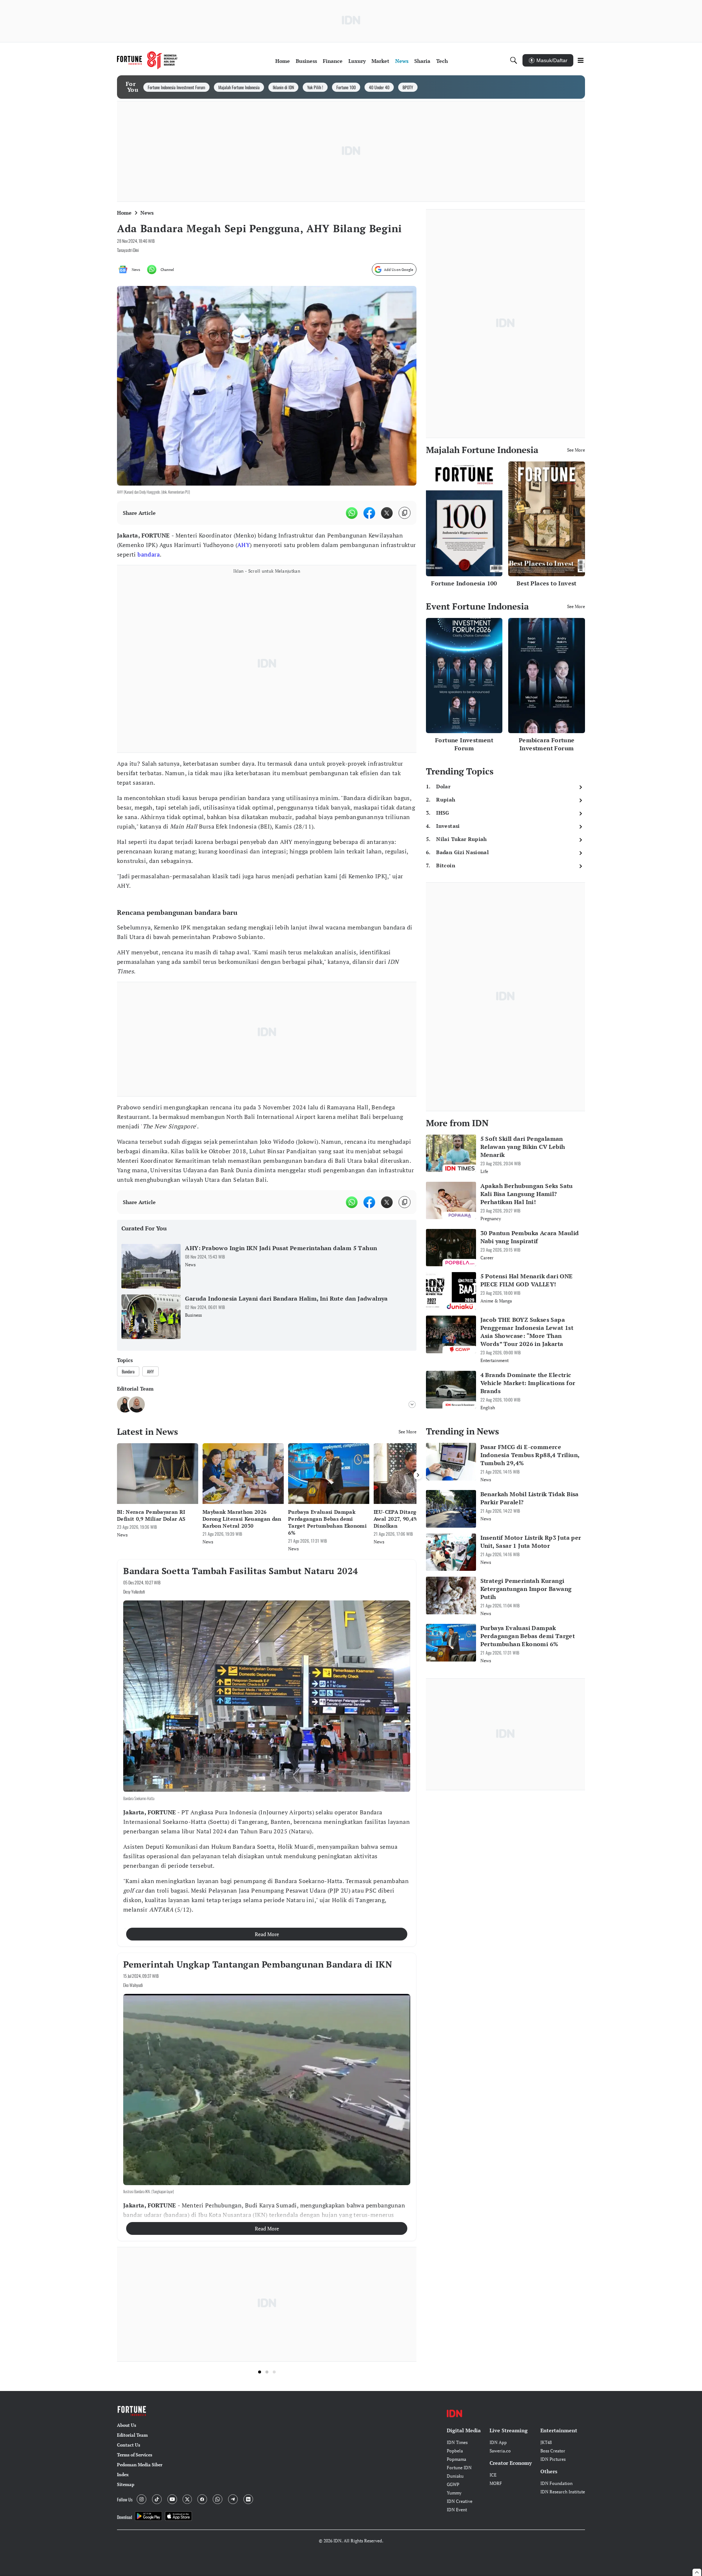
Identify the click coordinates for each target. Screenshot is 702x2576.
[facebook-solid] (369, 513)
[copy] (405, 513)
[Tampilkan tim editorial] (412, 1404)
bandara (149, 554)
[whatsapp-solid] (352, 513)
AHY (244, 545)
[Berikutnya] (418, 1475)
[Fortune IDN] (147, 60)
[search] (514, 60)
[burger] (581, 60)
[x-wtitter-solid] (387, 513)
